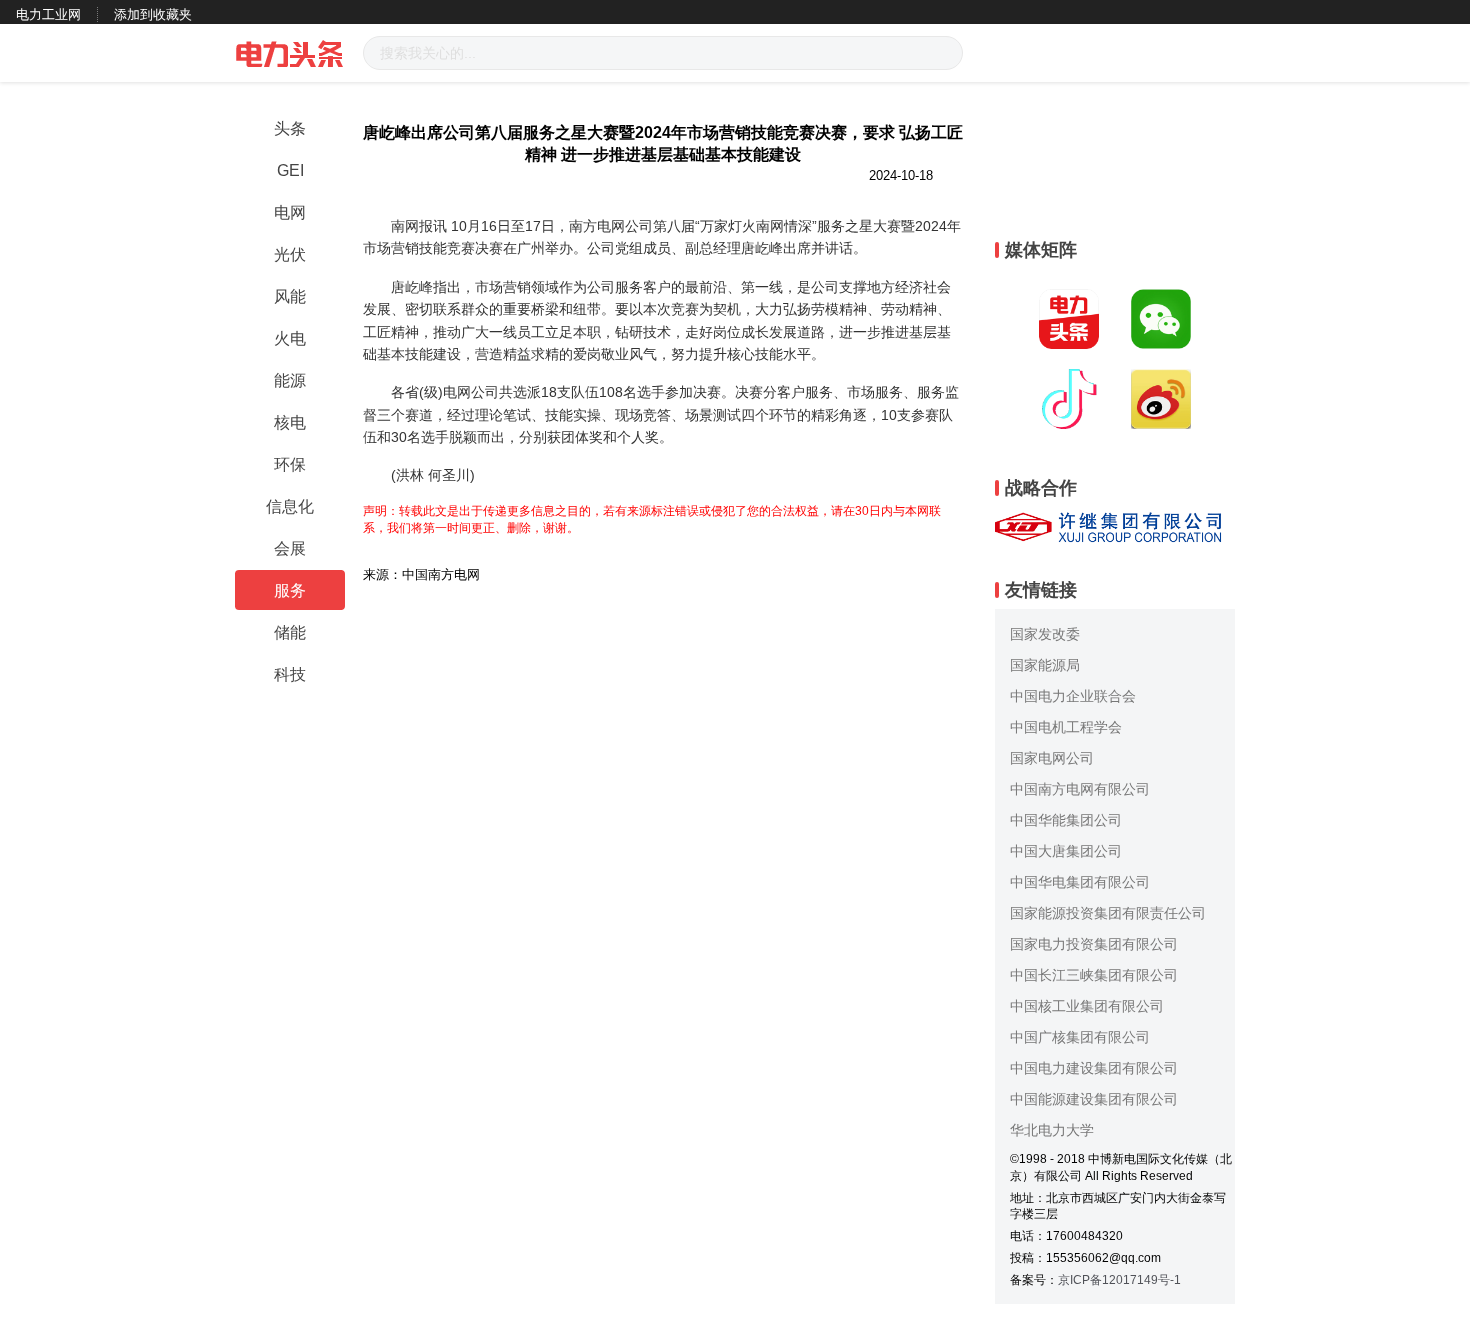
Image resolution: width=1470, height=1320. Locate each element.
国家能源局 (1045, 665)
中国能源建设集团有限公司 (1094, 1099)
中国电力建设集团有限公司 (1094, 1068)
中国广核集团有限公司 (1080, 1037)
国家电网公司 (1052, 758)
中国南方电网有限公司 (1080, 789)
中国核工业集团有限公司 (1087, 1006)
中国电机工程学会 (1066, 727)
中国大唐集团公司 (1066, 851)
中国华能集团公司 (1066, 820)
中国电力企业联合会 (1073, 696)
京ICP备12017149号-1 (1119, 1280)
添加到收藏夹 (153, 14)
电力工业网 (48, 14)
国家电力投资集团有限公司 (1094, 944)
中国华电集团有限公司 (1080, 882)
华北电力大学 (1052, 1130)
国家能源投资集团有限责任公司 (1108, 913)
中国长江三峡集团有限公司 (1094, 975)
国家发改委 (1045, 634)
